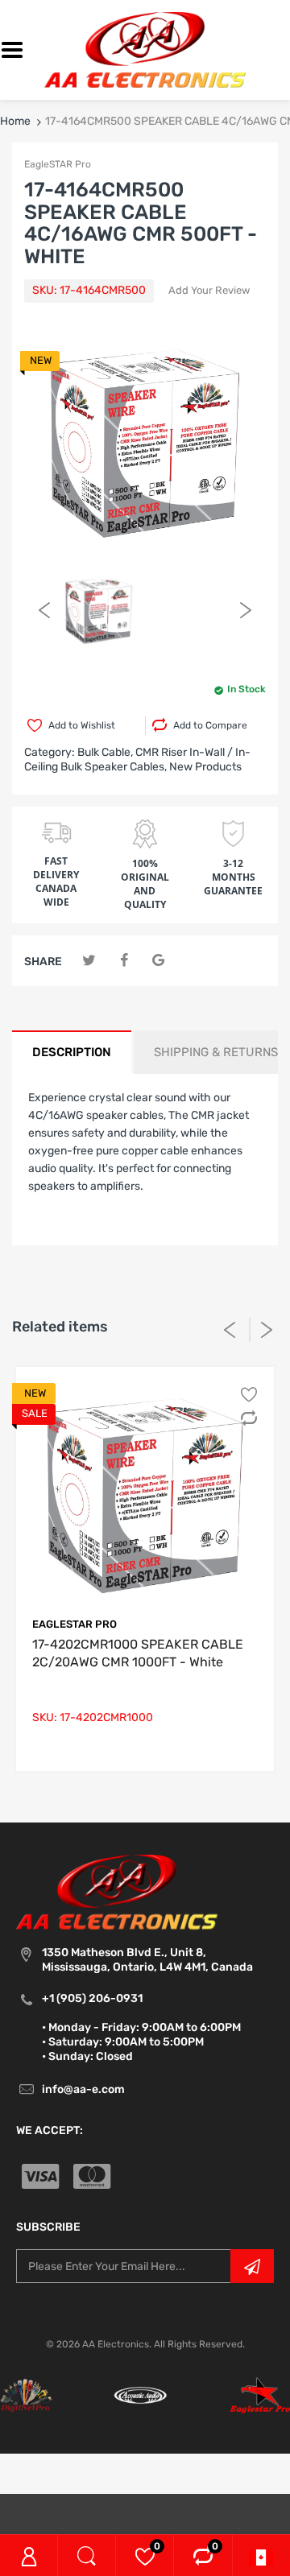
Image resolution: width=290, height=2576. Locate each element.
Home (15, 121)
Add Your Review (209, 290)
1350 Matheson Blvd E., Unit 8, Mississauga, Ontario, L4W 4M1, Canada (147, 1960)
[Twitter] (89, 961)
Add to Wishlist (82, 725)
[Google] (158, 961)
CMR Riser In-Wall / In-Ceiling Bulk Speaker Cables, (137, 760)
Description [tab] (72, 1052)
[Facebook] (124, 961)
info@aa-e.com (83, 2089)
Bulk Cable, (105, 752)
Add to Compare (210, 725)
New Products (205, 767)
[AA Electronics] (145, 50)
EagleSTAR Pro (58, 164)
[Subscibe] (252, 2266)
